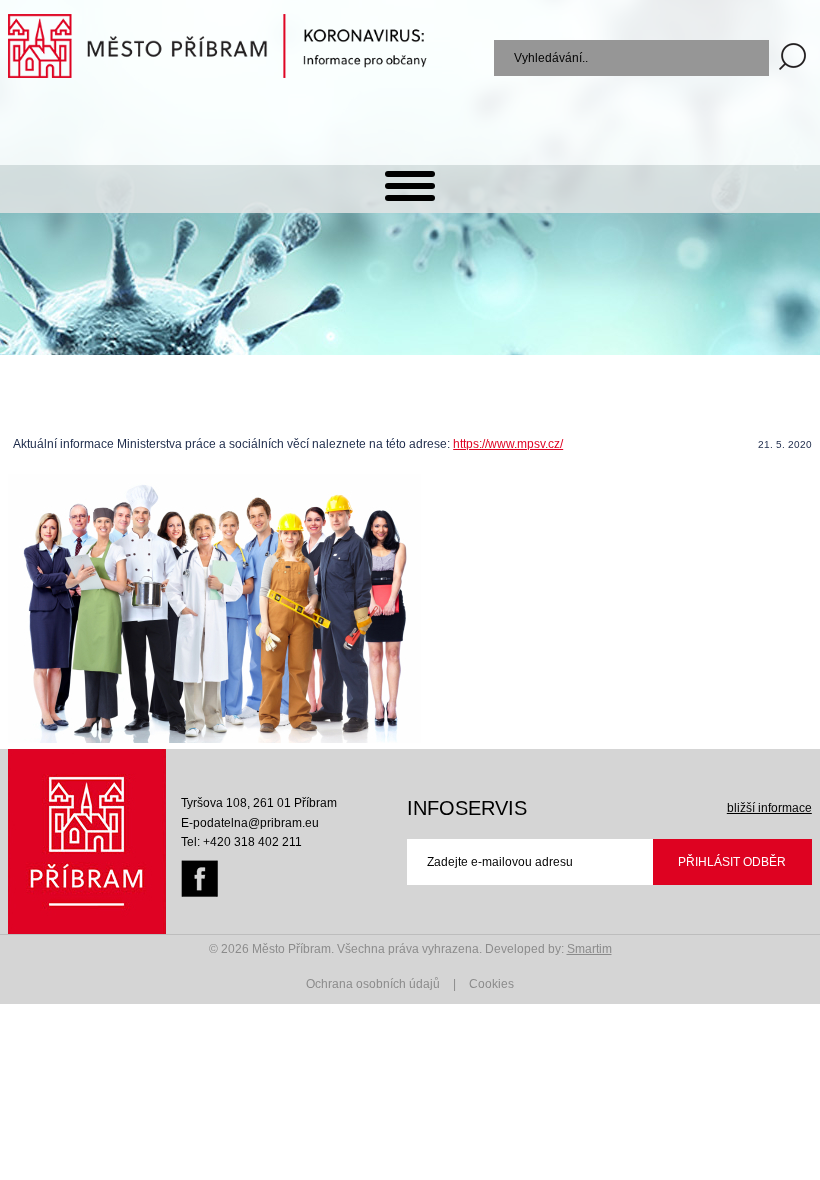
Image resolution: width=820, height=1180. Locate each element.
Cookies (491, 984)
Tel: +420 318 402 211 (241, 842)
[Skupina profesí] (214, 739)
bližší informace (769, 808)
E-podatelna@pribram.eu (250, 823)
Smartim (589, 949)
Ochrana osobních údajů (373, 984)
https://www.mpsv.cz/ (508, 444)
